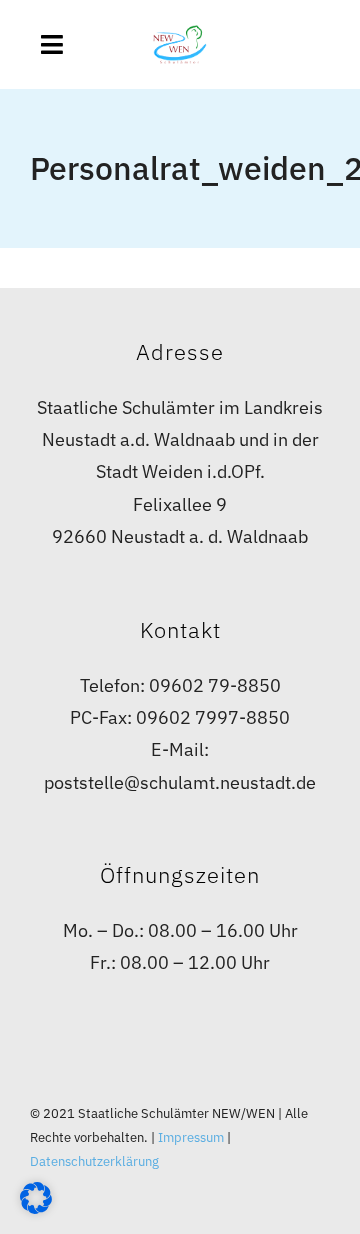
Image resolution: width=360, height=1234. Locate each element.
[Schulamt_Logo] (180, 33)
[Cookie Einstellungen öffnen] (36, 1207)
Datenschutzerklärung (94, 1161)
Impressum (191, 1137)
